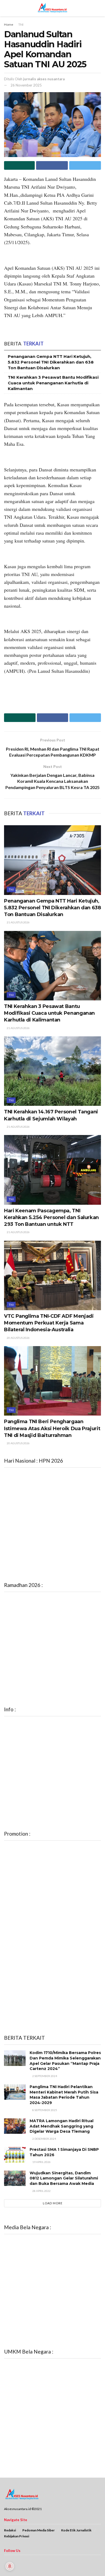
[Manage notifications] (10, 2566)
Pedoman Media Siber (38, 2530)
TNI (21, 24)
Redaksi (10, 2530)
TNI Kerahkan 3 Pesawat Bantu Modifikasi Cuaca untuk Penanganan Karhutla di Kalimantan (53, 383)
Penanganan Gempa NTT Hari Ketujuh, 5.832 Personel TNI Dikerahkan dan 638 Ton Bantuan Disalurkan (51, 362)
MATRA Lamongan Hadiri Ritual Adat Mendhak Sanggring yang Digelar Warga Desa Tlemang (62, 2126)
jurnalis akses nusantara (44, 79)
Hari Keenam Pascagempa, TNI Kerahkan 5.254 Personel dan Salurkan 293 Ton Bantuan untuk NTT (51, 1217)
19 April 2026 (41, 2162)
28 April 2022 (41, 2191)
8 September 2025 (44, 2110)
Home (9, 24)
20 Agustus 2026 (18, 1338)
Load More (53, 2203)
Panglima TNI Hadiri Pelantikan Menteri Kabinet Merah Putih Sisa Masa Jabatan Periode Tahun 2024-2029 (64, 2095)
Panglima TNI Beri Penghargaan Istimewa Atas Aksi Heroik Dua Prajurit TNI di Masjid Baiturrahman (52, 1428)
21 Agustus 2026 (18, 922)
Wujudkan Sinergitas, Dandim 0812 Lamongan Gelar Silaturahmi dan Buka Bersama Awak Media (64, 2178)
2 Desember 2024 (44, 2139)
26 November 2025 (26, 85)
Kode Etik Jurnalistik (76, 2530)
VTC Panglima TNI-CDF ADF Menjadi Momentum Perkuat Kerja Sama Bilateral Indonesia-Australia (49, 1323)
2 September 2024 (44, 2076)
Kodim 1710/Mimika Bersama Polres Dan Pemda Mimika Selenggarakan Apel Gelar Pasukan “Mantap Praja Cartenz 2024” (65, 2061)
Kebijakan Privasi (17, 2536)
